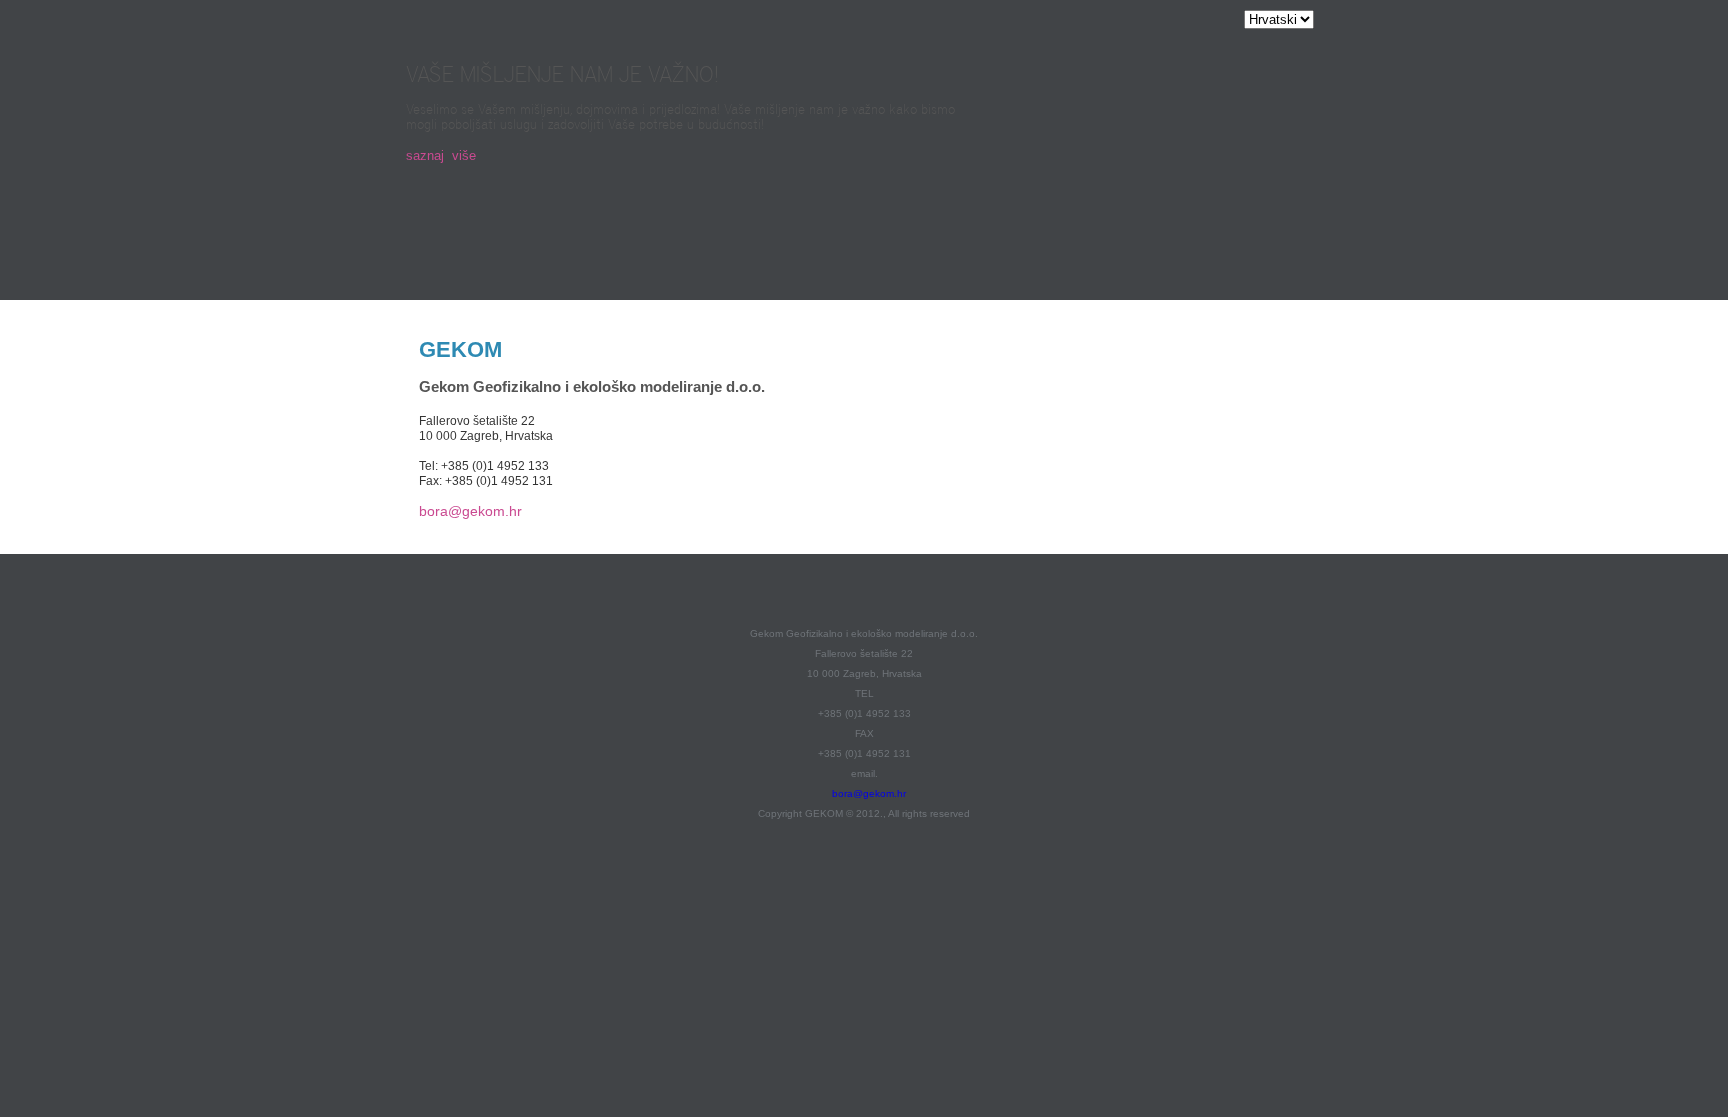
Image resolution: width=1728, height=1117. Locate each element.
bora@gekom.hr (470, 511)
